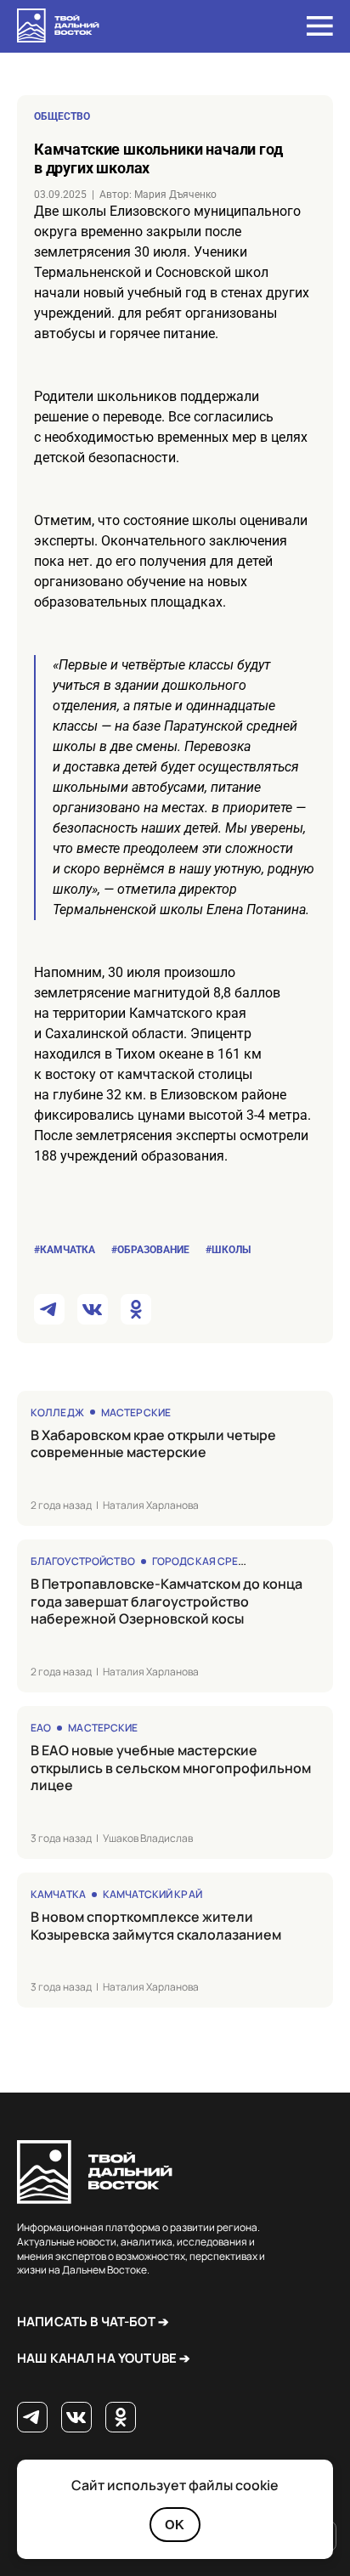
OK (175, 2525)
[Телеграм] (32, 2418)
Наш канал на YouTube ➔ (104, 2358)
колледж (57, 1412)
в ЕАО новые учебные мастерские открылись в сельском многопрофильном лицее (171, 1768)
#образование (150, 1250)
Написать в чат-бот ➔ (93, 2322)
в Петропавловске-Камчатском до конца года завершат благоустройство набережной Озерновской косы (167, 1602)
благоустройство (83, 1561)
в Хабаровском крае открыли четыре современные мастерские (153, 1444)
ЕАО (41, 1728)
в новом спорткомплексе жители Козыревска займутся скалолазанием (156, 1926)
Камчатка (58, 1894)
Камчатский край (152, 1894)
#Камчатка (65, 1250)
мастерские (136, 1412)
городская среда (203, 1561)
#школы (228, 1250)
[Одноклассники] (121, 2418)
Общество (62, 116)
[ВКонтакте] (76, 2418)
